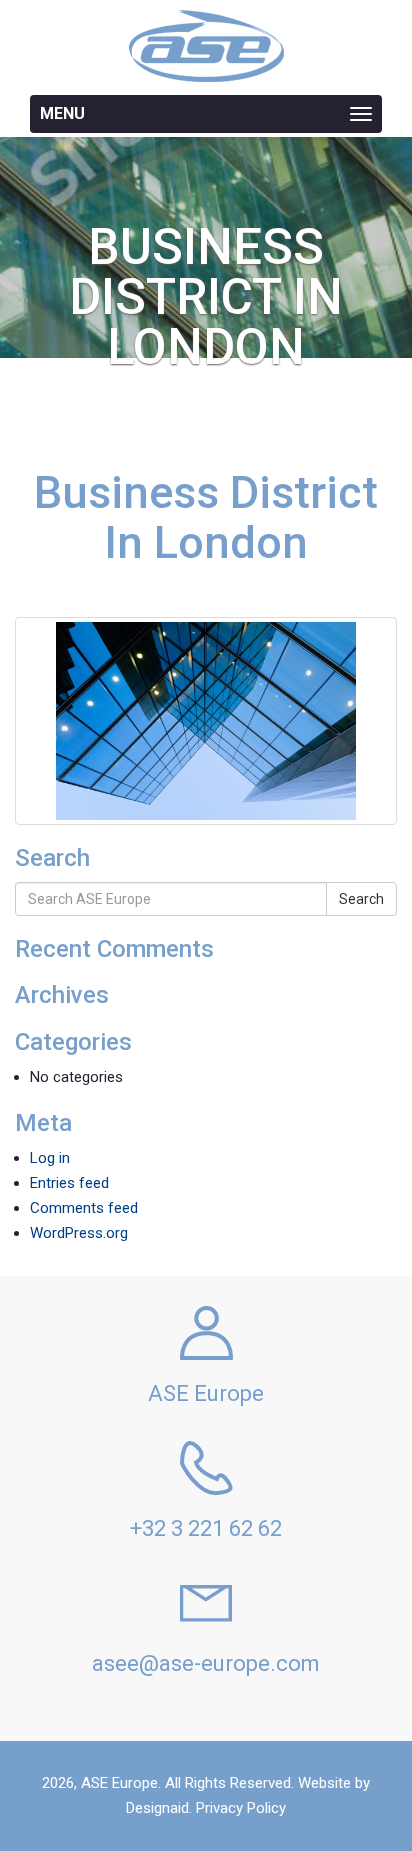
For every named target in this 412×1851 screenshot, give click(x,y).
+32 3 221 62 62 (206, 1528)
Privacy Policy (241, 1808)
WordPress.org (79, 1233)
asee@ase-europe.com (206, 1663)
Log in (50, 1158)
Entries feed (69, 1183)
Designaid (157, 1808)
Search (361, 899)
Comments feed (84, 1208)
